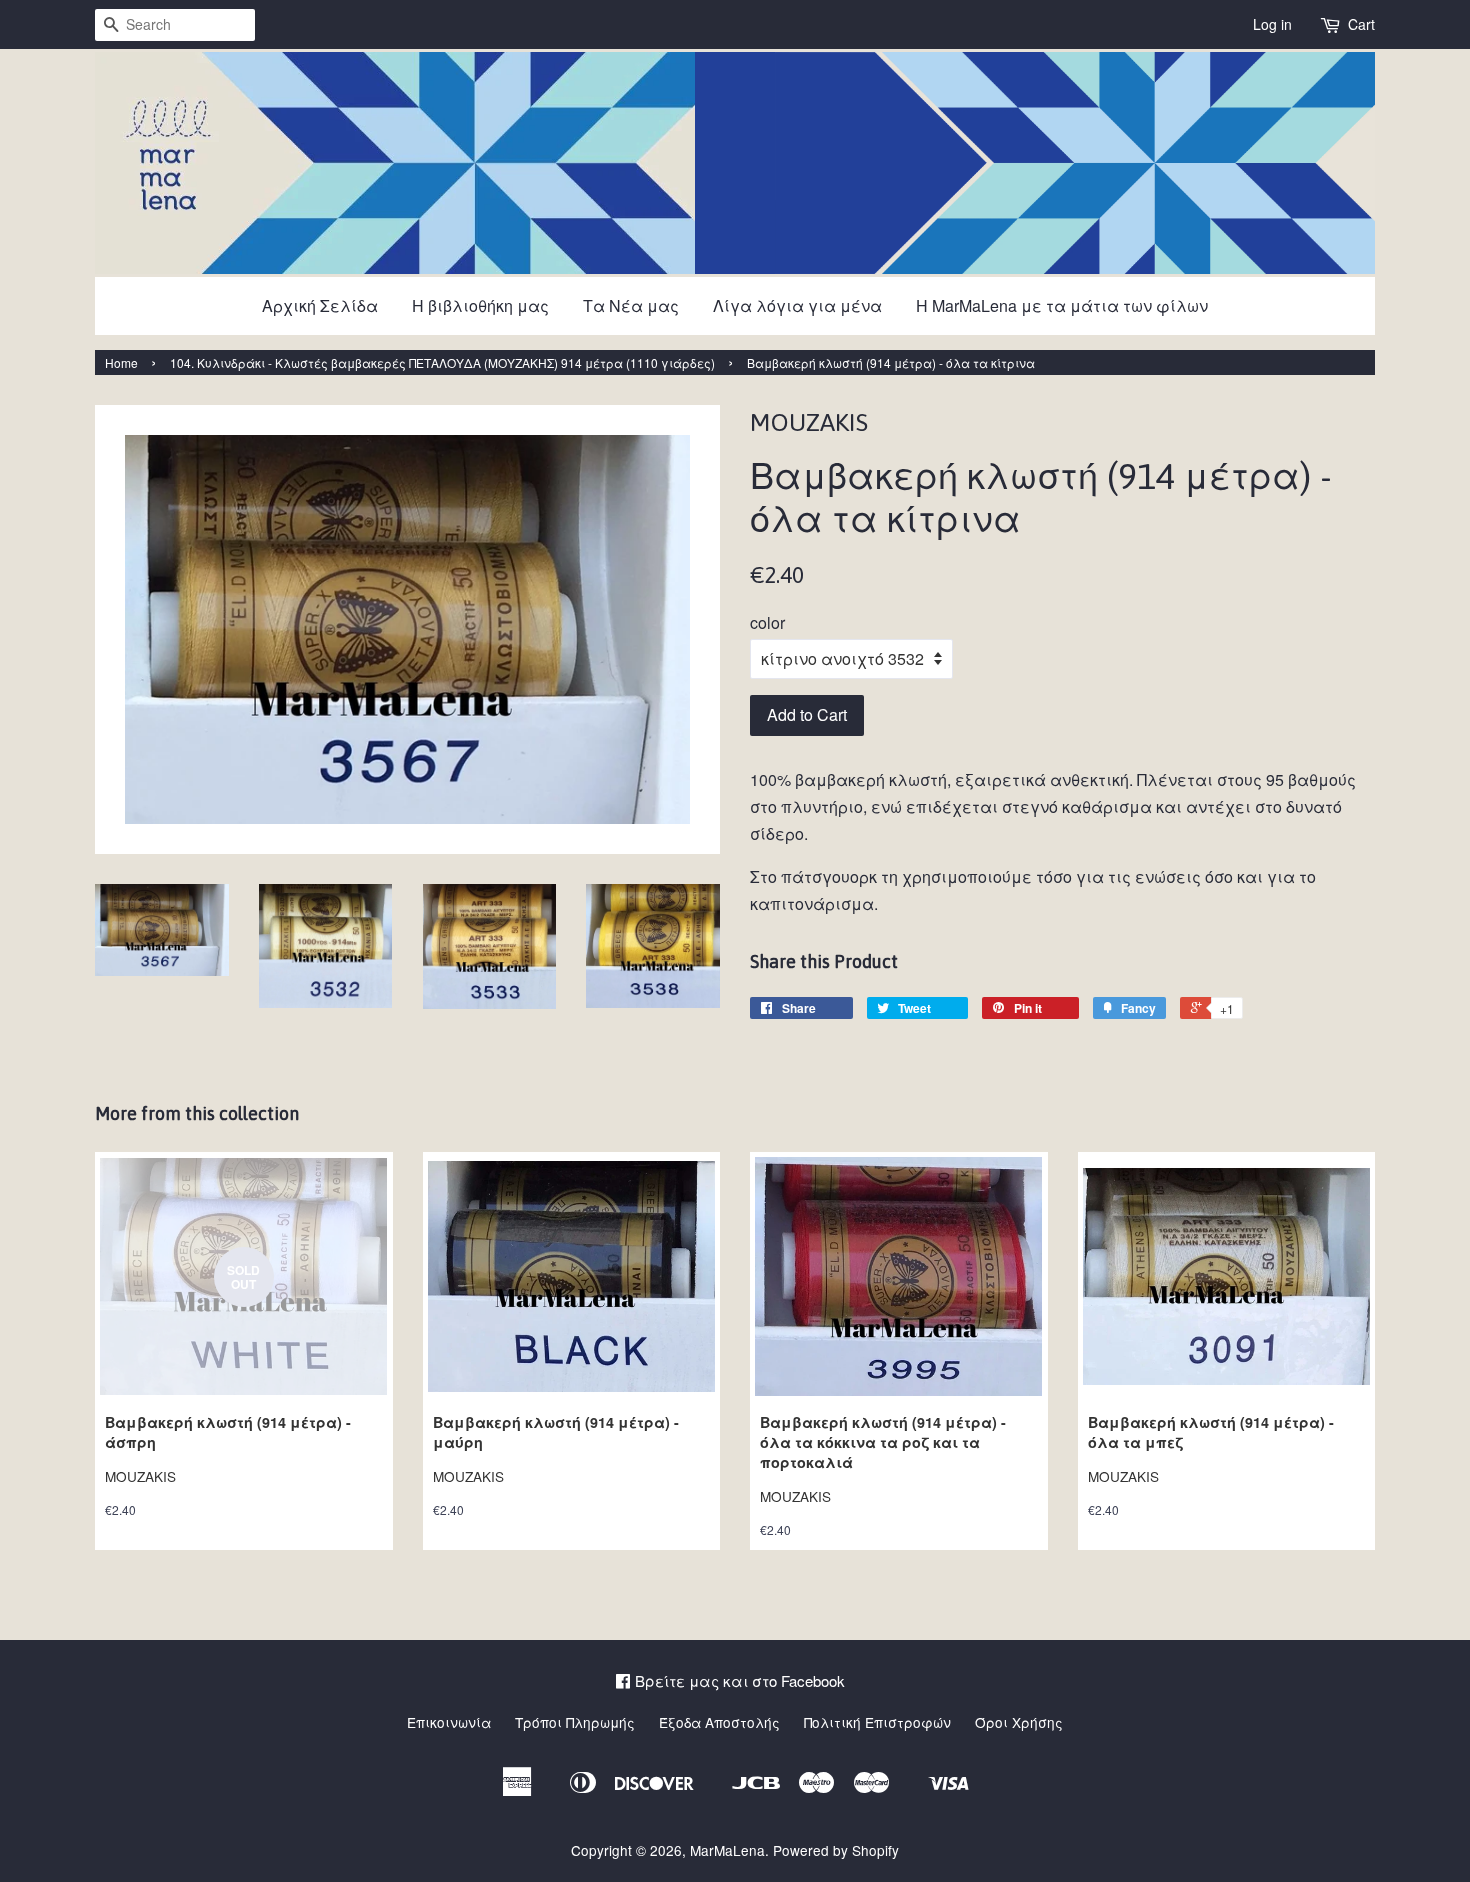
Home (121, 362)
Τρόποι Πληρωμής (575, 1722)
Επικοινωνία (449, 1722)
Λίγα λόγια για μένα (797, 305)
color (767, 622)
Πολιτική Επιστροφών (877, 1722)
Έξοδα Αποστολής (719, 1722)
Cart (1361, 24)
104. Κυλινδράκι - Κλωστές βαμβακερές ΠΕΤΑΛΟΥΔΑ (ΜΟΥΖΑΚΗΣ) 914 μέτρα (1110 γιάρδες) (442, 362)
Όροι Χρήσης (1019, 1722)
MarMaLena (727, 1850)
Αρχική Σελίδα (320, 305)
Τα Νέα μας (631, 305)
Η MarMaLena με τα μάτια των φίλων (1062, 305)
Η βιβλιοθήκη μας (480, 305)
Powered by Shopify (836, 1850)
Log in (1272, 24)
